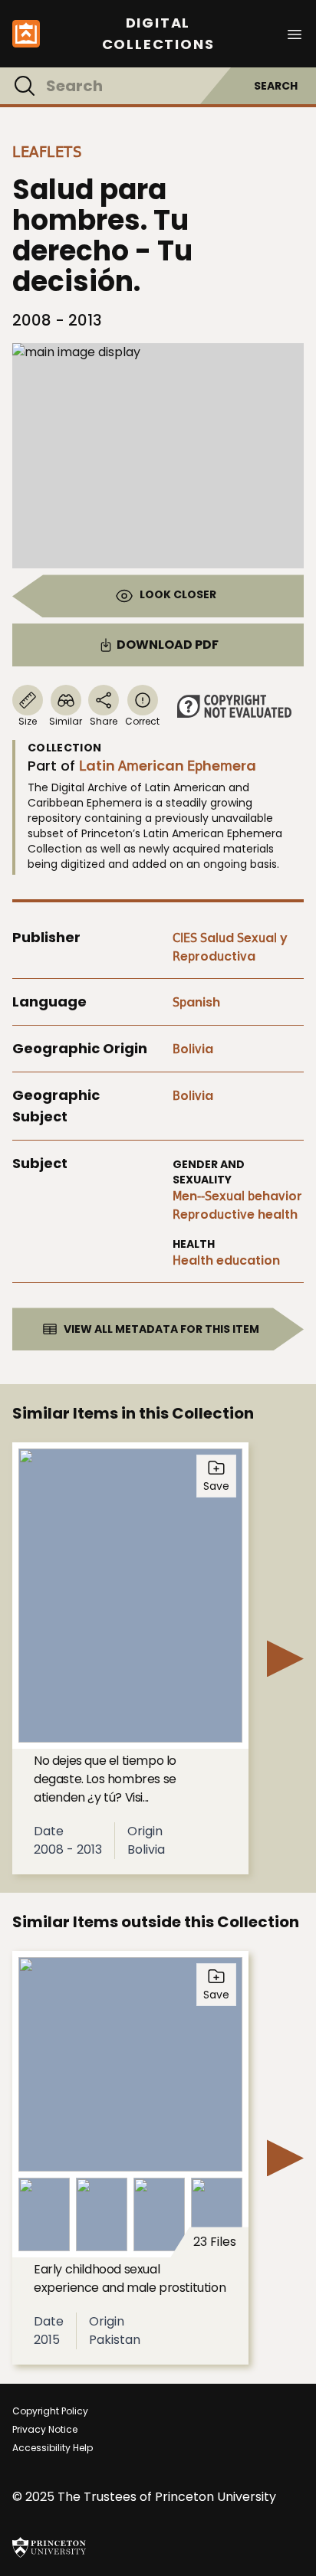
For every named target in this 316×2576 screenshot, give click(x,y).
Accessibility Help (53, 2448)
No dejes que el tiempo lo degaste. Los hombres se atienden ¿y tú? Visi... (105, 1779)
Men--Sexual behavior (237, 1196)
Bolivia (193, 1049)
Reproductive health (235, 1214)
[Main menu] (295, 33)
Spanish (196, 1002)
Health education (226, 1260)
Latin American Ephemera (168, 766)
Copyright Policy (50, 2411)
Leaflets (47, 152)
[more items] (285, 1658)
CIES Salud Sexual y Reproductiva (230, 947)
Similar (66, 721)
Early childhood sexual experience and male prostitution (130, 2278)
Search (276, 86)
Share (104, 721)
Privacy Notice (45, 2429)
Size (28, 721)
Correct (142, 721)
